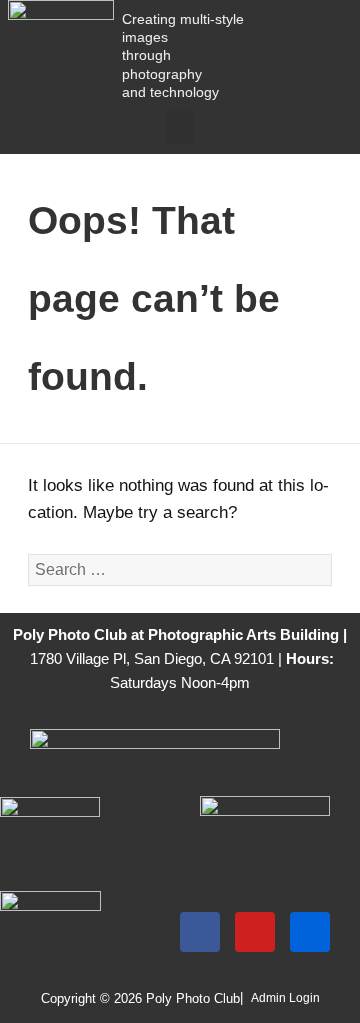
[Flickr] (310, 932)
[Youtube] (255, 932)
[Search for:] (180, 569)
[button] (180, 127)
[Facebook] (200, 932)
